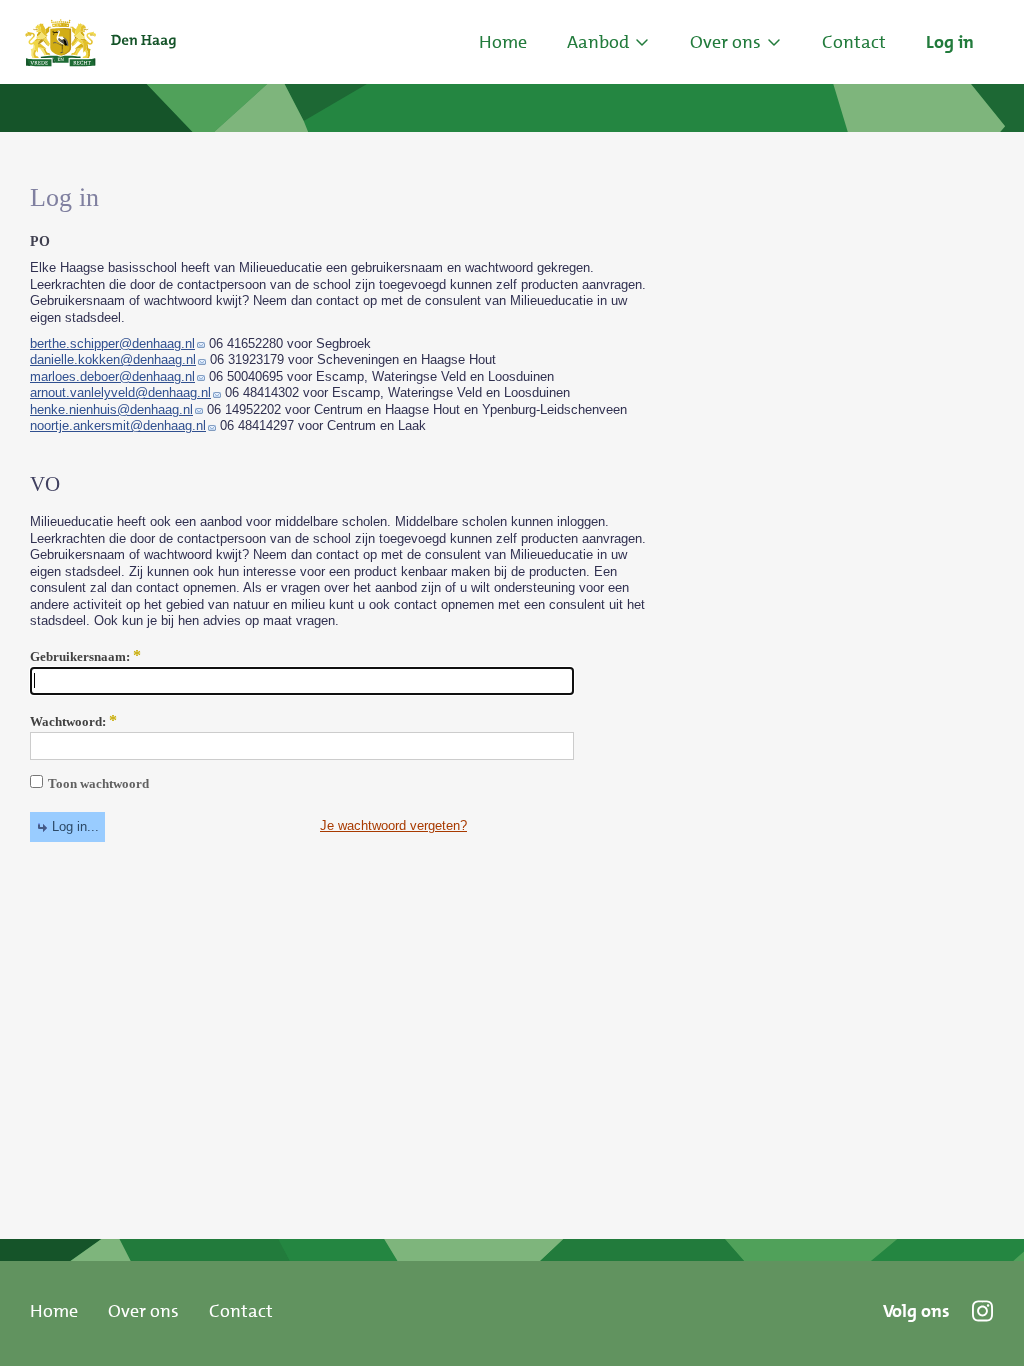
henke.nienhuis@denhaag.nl (111, 409)
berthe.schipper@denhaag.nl (112, 343)
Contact (241, 1311)
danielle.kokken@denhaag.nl (113, 359)
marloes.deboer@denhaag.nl (112, 376)
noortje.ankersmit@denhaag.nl (118, 425)
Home (503, 42)
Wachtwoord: (73, 722)
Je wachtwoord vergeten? (393, 825)
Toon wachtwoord (98, 783)
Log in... (75, 826)
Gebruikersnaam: (85, 657)
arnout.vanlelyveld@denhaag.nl (120, 392)
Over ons (143, 1311)
